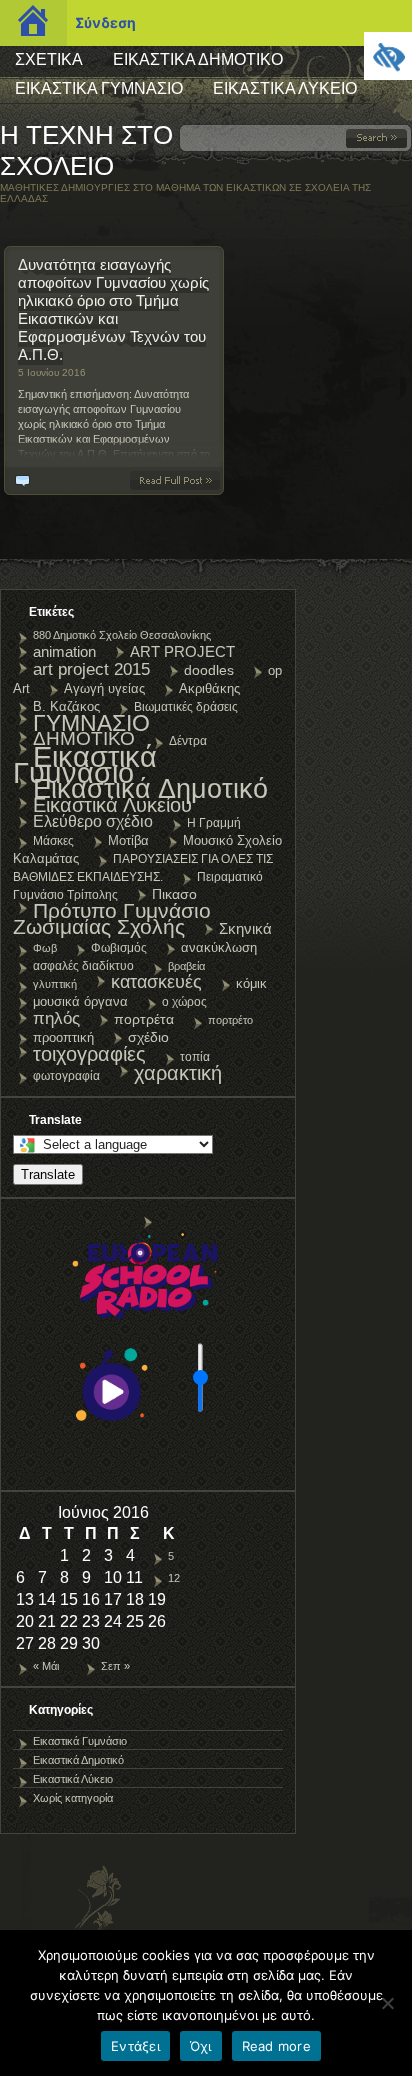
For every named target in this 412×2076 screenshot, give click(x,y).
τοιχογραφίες (89, 1054)
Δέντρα (188, 741)
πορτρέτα (144, 1019)
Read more (276, 2046)
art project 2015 (91, 669)
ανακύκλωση (219, 947)
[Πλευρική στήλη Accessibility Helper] (388, 56)
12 (174, 1578)
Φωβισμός (119, 948)
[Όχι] (387, 2003)
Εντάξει (135, 2046)
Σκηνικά (245, 928)
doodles (209, 670)
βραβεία (186, 966)
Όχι (201, 2046)
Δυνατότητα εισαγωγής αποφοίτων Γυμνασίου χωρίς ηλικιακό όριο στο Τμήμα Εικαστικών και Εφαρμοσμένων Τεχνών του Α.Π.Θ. (113, 309)
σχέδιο (148, 1037)
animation (64, 651)
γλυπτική (55, 984)
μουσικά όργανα (80, 1001)
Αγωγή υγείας (104, 688)
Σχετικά (49, 59)
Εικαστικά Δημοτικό (198, 59)
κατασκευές (156, 982)
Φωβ (45, 948)
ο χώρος (184, 1002)
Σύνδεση (105, 22)
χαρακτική (178, 1073)
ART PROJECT (182, 651)
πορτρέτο (230, 1020)
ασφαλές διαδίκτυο (83, 966)
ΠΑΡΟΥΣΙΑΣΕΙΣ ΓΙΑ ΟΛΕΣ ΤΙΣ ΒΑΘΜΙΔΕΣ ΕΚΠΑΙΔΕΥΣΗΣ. (143, 868)
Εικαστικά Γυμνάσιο (99, 88)
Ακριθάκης (209, 688)
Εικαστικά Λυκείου (112, 805)
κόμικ (251, 983)
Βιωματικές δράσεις (186, 707)
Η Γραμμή (214, 823)
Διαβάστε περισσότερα (179, 480)
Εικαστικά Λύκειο (285, 88)
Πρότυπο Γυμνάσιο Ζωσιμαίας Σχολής (112, 918)
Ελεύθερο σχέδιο (93, 821)
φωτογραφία (66, 1076)
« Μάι (46, 1666)
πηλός (56, 1018)
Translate (48, 1174)
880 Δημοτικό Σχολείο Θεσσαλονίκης (122, 635)
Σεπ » (115, 1666)
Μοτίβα (128, 840)
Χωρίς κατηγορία (73, 1798)
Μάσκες (53, 841)
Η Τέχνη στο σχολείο (86, 150)
